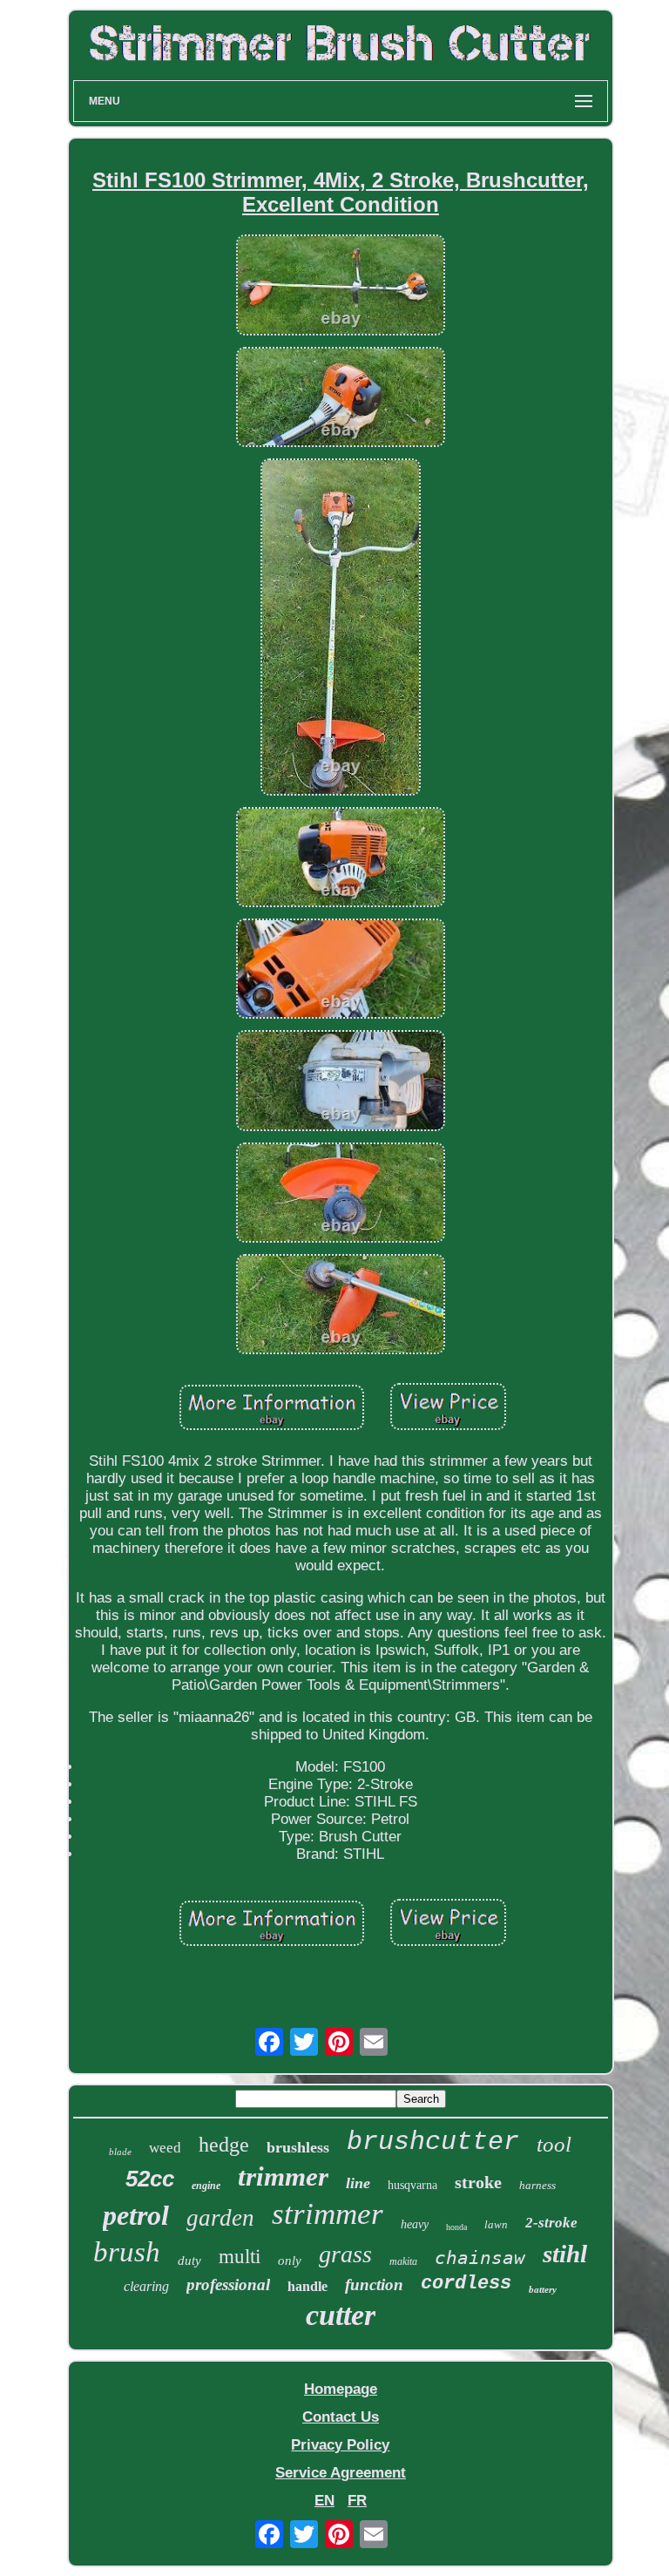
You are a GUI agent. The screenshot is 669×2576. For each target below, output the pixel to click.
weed (165, 2148)
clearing (146, 2286)
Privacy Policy (340, 2445)
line (358, 2183)
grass (345, 2254)
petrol (136, 2215)
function (374, 2285)
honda (456, 2227)
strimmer (328, 2214)
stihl (565, 2254)
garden (220, 2218)
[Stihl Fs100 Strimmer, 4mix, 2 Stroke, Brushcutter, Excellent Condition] (341, 287)
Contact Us (341, 2417)
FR (357, 2501)
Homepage (341, 2389)
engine (206, 2186)
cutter (341, 2315)
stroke (478, 2182)
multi (240, 2257)
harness (537, 2185)
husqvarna (412, 2185)
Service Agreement (341, 2473)
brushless (298, 2147)
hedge (224, 2145)
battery (543, 2289)
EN (324, 2501)
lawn (496, 2224)
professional (228, 2285)
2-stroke (551, 2223)
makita (403, 2261)
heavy (415, 2224)
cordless (466, 2284)
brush (127, 2252)
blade (120, 2152)
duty (189, 2261)
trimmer (283, 2176)
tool (554, 2144)
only (290, 2261)
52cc (150, 2179)
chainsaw (480, 2258)
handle (307, 2286)
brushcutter (433, 2142)
